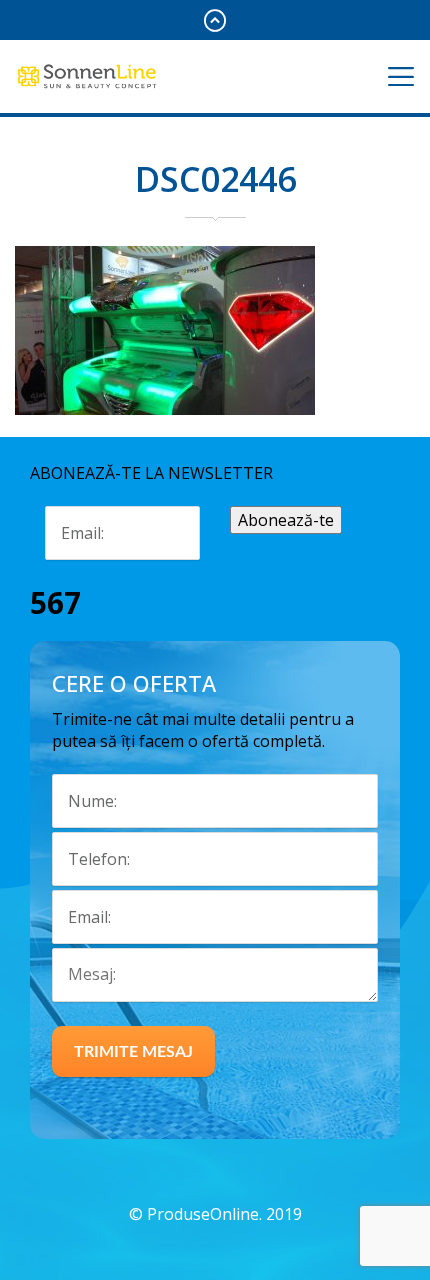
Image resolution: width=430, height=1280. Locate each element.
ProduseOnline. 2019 (224, 1214)
